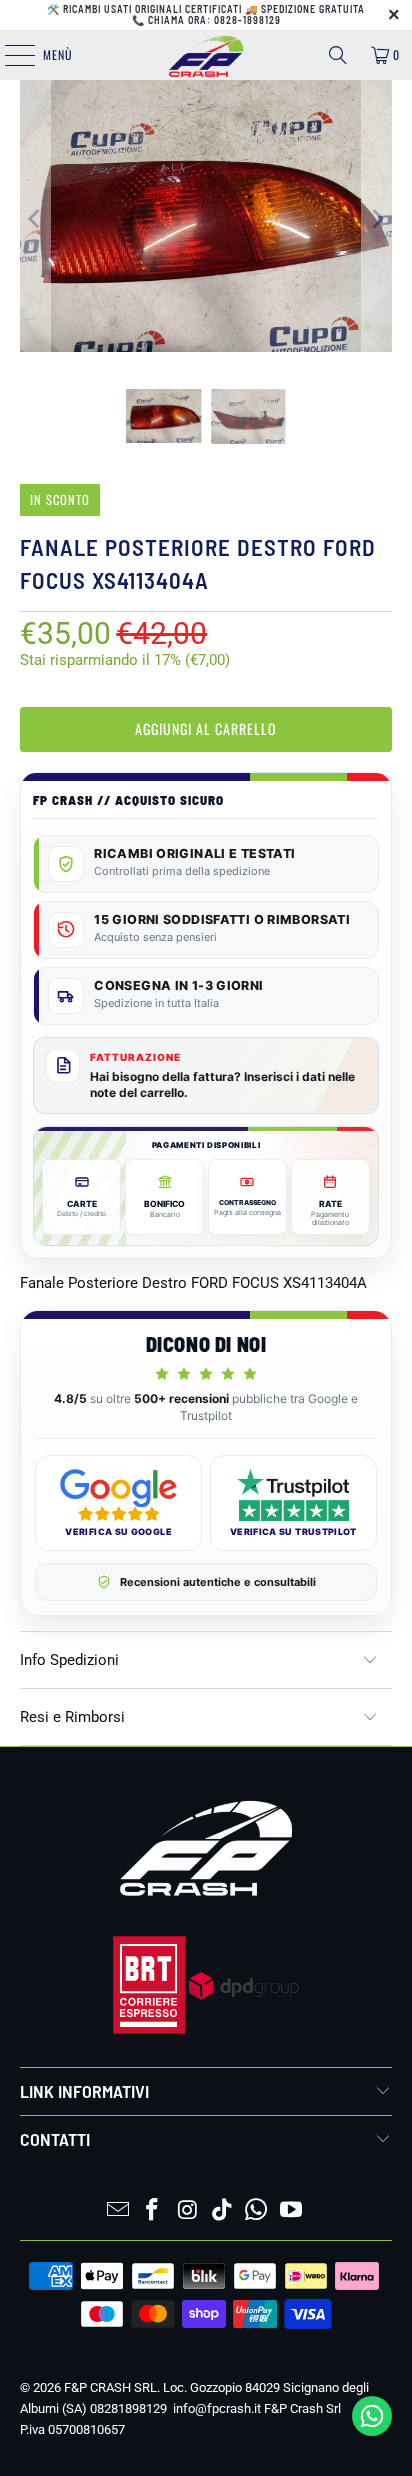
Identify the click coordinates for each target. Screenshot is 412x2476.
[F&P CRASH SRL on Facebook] (153, 2211)
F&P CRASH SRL (110, 2387)
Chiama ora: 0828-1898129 (214, 20)
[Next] (377, 219)
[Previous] (35, 219)
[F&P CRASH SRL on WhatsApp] (257, 2211)
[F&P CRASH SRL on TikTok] (222, 2211)
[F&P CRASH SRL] (206, 55)
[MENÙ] (9, 55)
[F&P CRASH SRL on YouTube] (292, 2211)
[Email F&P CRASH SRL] (118, 2211)
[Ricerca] (338, 55)
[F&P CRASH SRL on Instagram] (188, 2211)
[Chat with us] (372, 2431)
